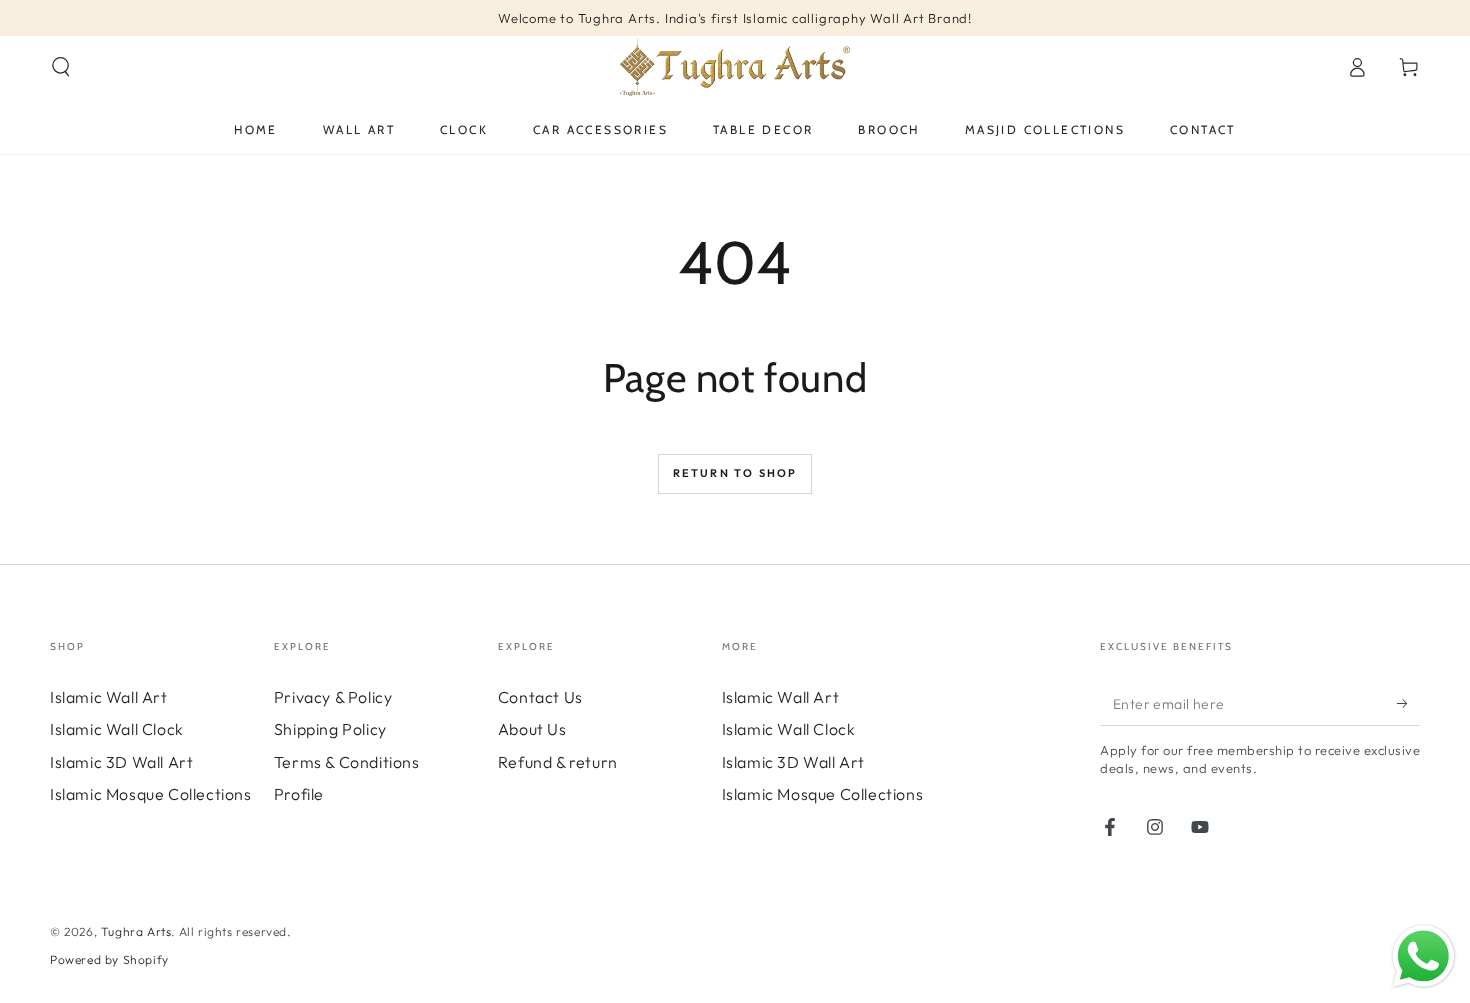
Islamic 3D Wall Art (121, 762)
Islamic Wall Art (109, 697)
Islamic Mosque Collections (151, 794)
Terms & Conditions (347, 762)
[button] (61, 67)
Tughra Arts (136, 931)
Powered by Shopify (109, 959)
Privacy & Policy (333, 697)
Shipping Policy (330, 729)
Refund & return (558, 762)
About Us (532, 729)
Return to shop (735, 473)
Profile (299, 794)
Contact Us (540, 697)
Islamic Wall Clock (117, 729)
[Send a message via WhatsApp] (1423, 956)
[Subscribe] (1408, 703)
